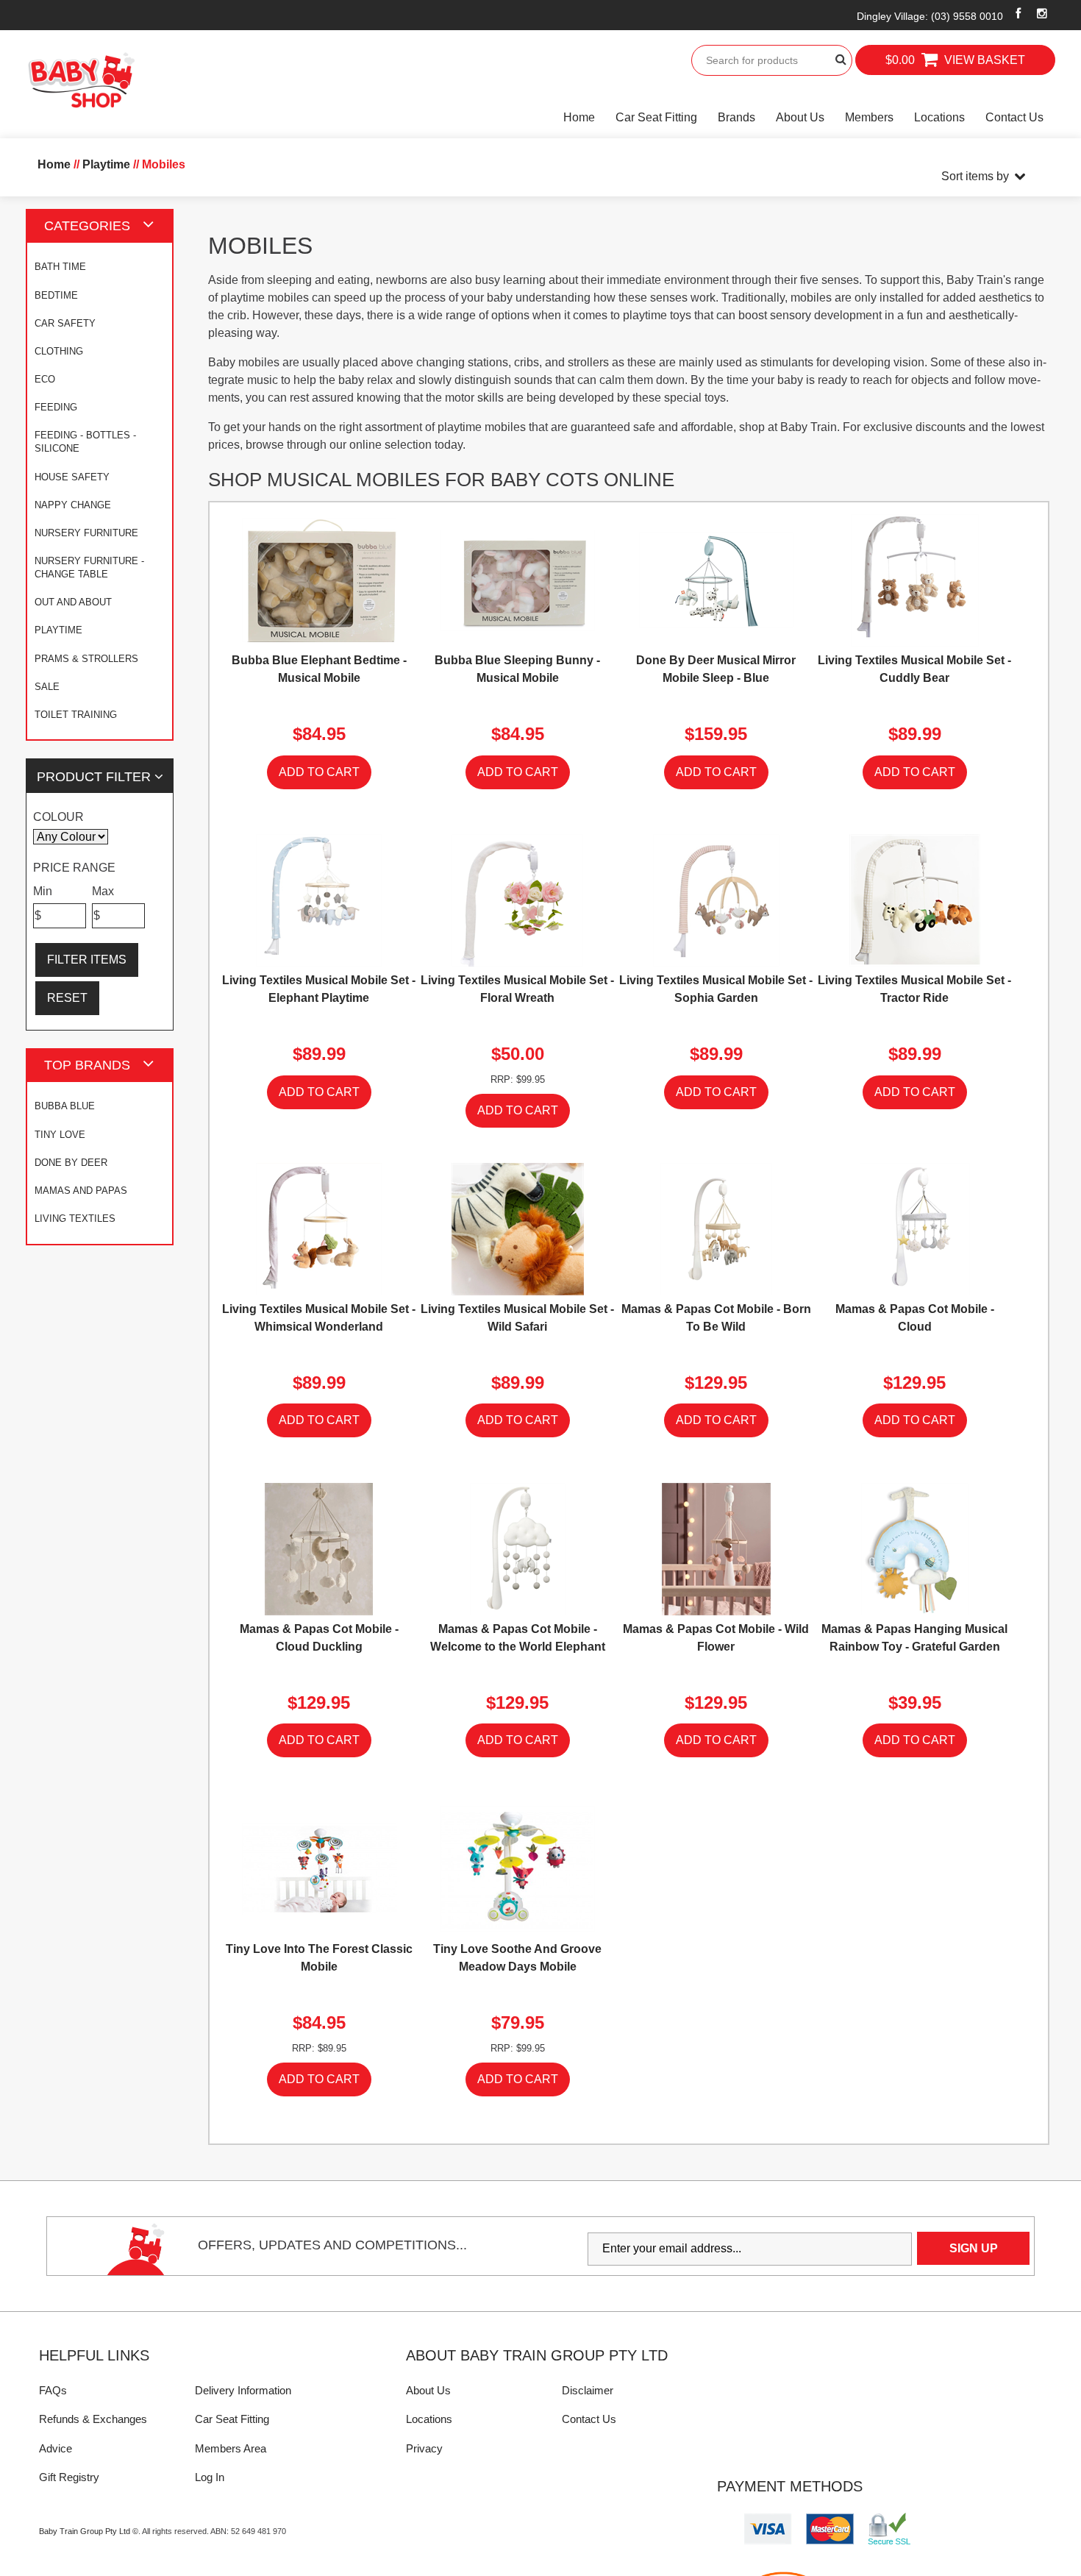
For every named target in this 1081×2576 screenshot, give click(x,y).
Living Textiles (75, 1218)
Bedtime (56, 295)
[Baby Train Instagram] (1042, 13)
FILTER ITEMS (87, 960)
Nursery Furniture (86, 533)
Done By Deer (71, 1163)
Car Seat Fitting (656, 117)
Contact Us (1014, 117)
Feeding (56, 407)
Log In (210, 2477)
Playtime (58, 630)
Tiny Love (60, 1135)
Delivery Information (243, 2390)
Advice (56, 2448)
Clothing (59, 351)
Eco (45, 379)
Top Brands (87, 1065)
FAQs (53, 2390)
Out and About (73, 602)
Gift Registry (69, 2477)
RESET (67, 998)
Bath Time (60, 267)
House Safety (72, 477)
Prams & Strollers (86, 659)
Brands (736, 117)
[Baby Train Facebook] (1018, 13)
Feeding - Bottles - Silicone (85, 442)
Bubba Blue (65, 1106)
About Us (800, 117)
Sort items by (975, 176)
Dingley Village (930, 16)
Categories (87, 225)
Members (869, 117)
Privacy (424, 2448)
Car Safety (65, 323)
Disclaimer (588, 2390)
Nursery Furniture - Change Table (89, 567)
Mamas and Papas (81, 1191)
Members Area (231, 2448)
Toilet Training (76, 715)
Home (579, 117)
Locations (939, 117)
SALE (47, 687)
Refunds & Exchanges (93, 2419)
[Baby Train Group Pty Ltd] (81, 81)
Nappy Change (73, 505)
